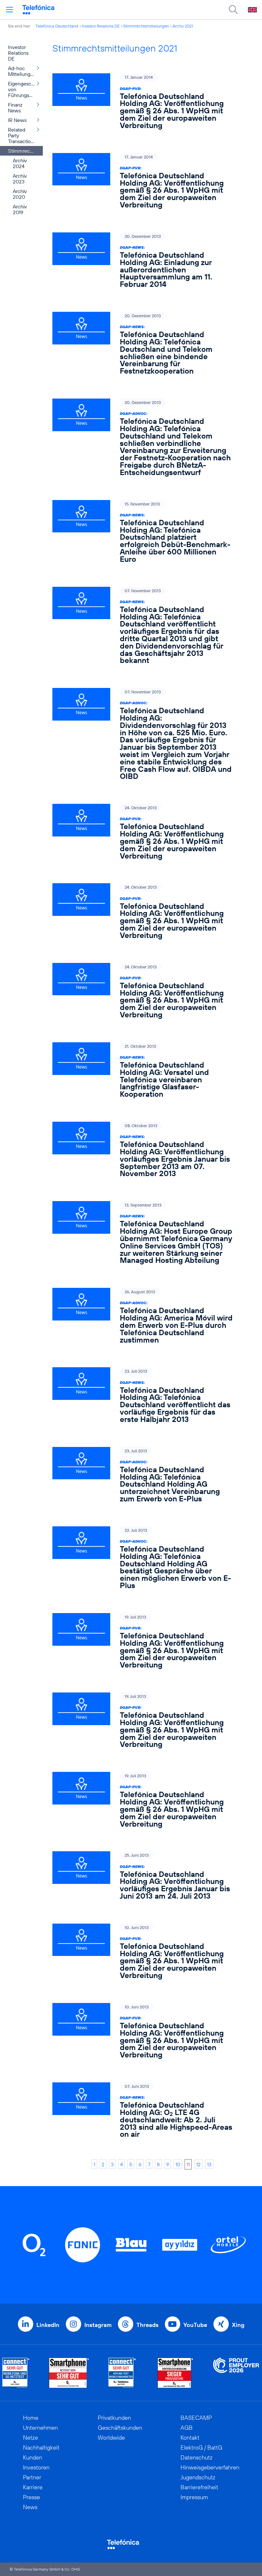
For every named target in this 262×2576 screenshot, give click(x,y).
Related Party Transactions (22, 135)
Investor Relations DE (101, 26)
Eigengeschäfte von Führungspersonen (25, 89)
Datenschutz (196, 2457)
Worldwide (111, 2438)
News (30, 2507)
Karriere (33, 2487)
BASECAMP (196, 2418)
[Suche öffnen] (233, 10)
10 (178, 2164)
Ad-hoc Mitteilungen (22, 71)
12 (198, 2164)
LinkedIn (48, 2325)
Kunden (33, 2457)
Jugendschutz (198, 2477)
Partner (32, 2477)
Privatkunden (114, 2418)
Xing (238, 2325)
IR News (17, 120)
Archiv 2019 (20, 209)
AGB (187, 2428)
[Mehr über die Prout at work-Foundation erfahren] (236, 2373)
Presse (31, 2497)
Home (31, 2418)
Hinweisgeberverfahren (210, 2467)
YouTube (195, 2325)
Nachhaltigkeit (41, 2447)
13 (209, 2164)
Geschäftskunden (120, 2428)
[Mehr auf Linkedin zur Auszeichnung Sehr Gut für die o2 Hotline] (122, 2373)
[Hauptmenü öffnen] (10, 10)
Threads (147, 2325)
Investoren (36, 2467)
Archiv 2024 (20, 163)
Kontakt (190, 2438)
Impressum (194, 2497)
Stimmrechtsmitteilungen (146, 26)
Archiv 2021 (183, 26)
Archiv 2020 (20, 194)
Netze (31, 2438)
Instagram (98, 2325)
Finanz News (15, 108)
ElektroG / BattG (201, 2447)
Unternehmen (40, 2428)
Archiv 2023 (20, 179)
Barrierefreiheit (199, 2487)
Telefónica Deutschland (57, 26)
